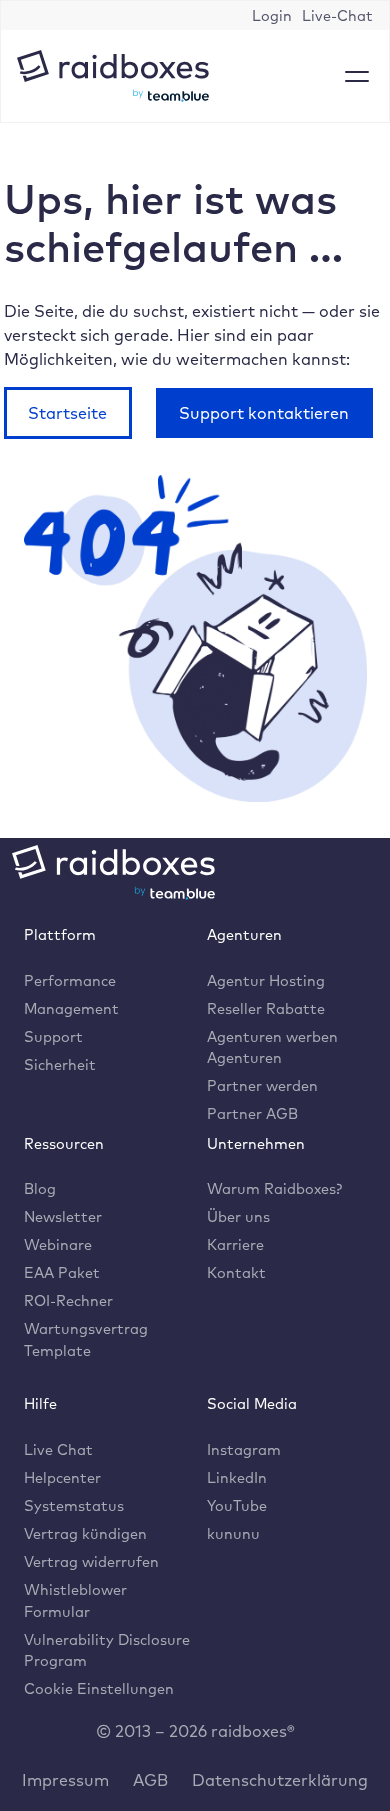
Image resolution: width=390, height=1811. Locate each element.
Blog (40, 1188)
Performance (70, 980)
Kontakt (236, 1272)
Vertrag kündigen (85, 1533)
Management (71, 1008)
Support (53, 1036)
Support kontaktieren (264, 413)
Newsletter (63, 1216)
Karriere (235, 1244)
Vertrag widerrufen (91, 1561)
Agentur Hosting (266, 980)
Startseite (67, 413)
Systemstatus (74, 1505)
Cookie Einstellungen (99, 1688)
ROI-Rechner (68, 1300)
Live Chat (58, 1449)
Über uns (238, 1216)
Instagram (244, 1449)
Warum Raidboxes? (274, 1188)
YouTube (237, 1505)
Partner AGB (252, 1113)
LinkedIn (237, 1477)
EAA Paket (62, 1272)
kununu (233, 1533)
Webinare (58, 1244)
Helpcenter (62, 1477)
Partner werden (262, 1085)
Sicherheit (60, 1064)
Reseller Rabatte (266, 1008)
